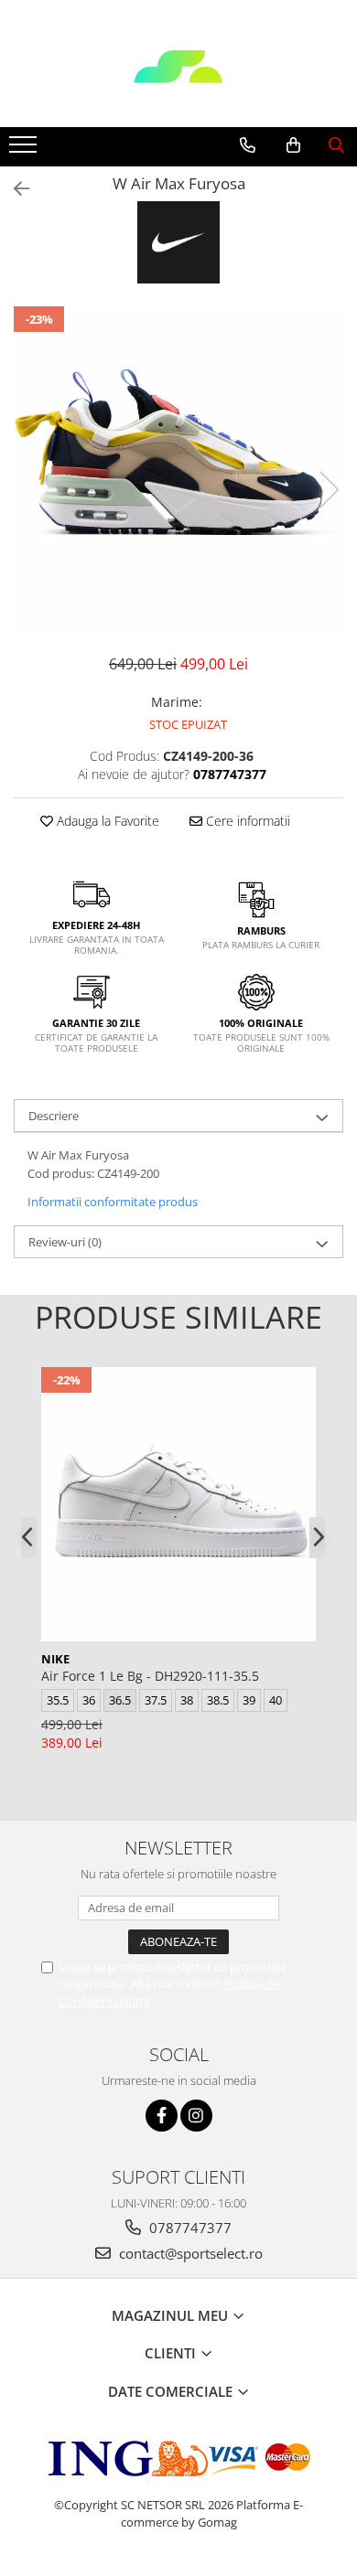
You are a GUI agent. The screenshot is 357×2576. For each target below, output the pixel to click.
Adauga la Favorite (106, 821)
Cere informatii (246, 821)
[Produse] (25, 150)
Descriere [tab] (54, 1116)
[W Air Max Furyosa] (178, 471)
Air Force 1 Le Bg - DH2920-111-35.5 (150, 1676)
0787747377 (189, 2228)
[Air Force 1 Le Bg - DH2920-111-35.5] (178, 1504)
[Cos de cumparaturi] (293, 145)
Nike (55, 1659)
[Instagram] (196, 2116)
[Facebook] (162, 2116)
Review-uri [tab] (65, 1242)
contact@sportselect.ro (189, 2253)
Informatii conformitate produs (113, 1202)
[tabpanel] (178, 471)
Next (329, 490)
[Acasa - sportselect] (178, 81)
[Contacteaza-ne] (248, 145)
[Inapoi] (14, 189)
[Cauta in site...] (336, 145)
